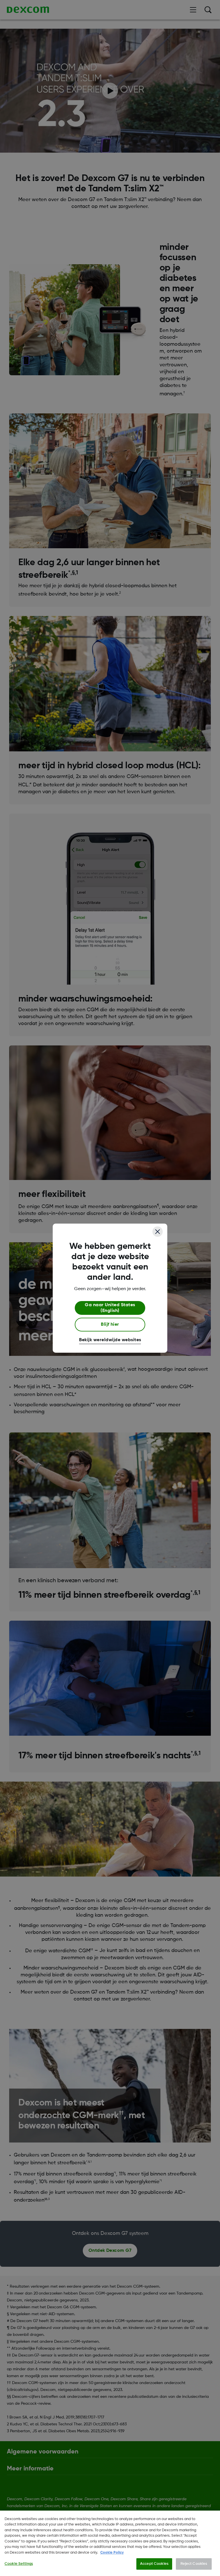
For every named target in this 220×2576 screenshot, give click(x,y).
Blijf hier (110, 1325)
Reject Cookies (194, 2564)
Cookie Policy (112, 2553)
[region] (110, 2543)
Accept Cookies (154, 2564)
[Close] (158, 1232)
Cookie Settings (19, 2564)
